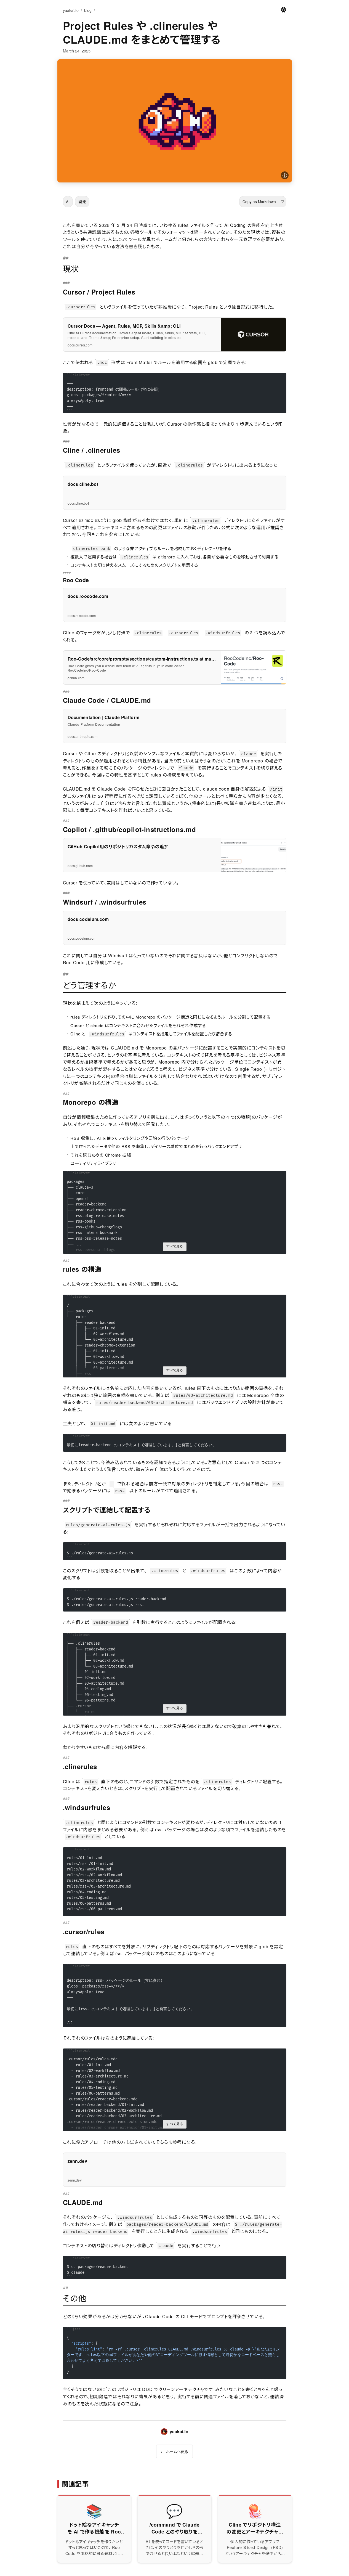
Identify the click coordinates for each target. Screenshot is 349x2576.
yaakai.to (71, 10)
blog (88, 10)
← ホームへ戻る (174, 2451)
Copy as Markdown (259, 202)
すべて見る (175, 1246)
